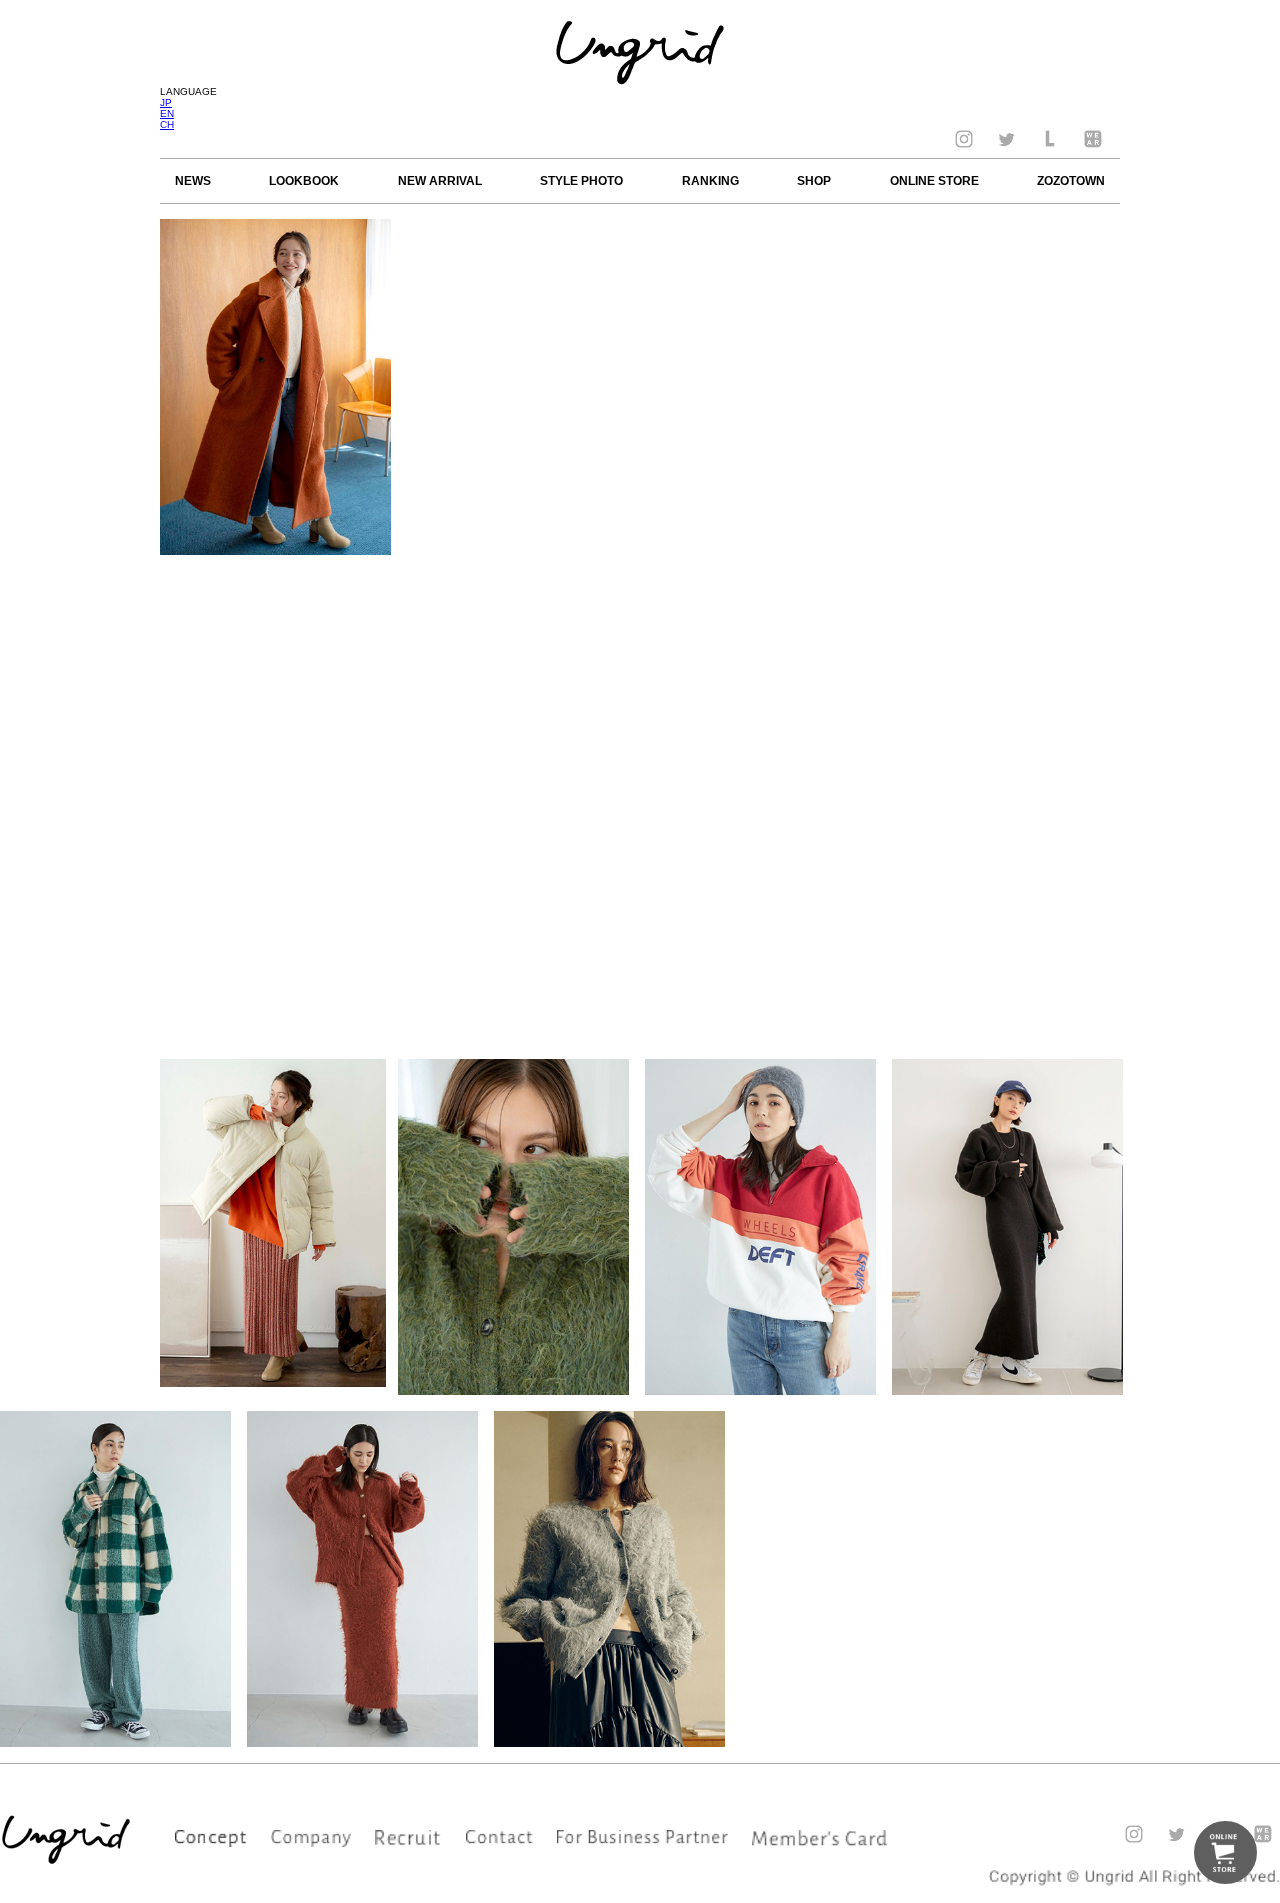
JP (166, 102)
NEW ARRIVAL (440, 181)
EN (167, 113)
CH (167, 124)
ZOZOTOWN (1071, 181)
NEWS (193, 181)
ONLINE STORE (934, 181)
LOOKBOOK (304, 181)
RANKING (710, 181)
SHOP (814, 181)
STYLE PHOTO (581, 181)
